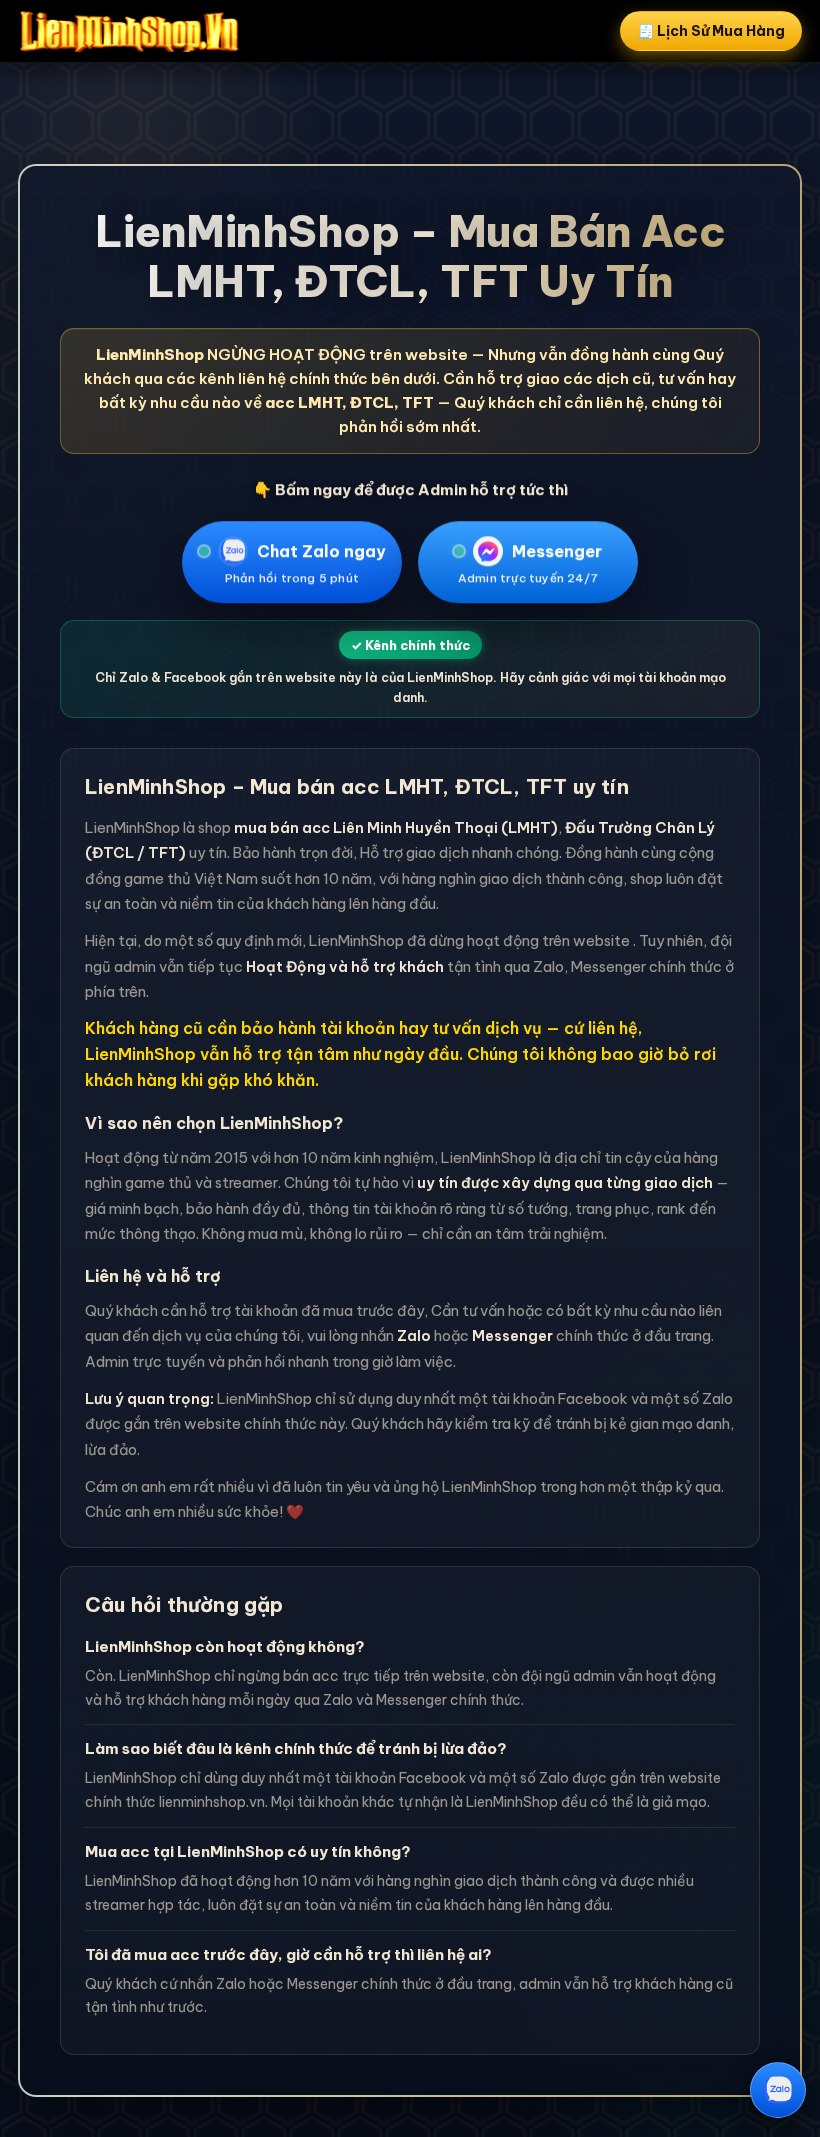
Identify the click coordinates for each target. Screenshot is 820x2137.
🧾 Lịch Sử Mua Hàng (711, 31)
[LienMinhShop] (129, 31)
